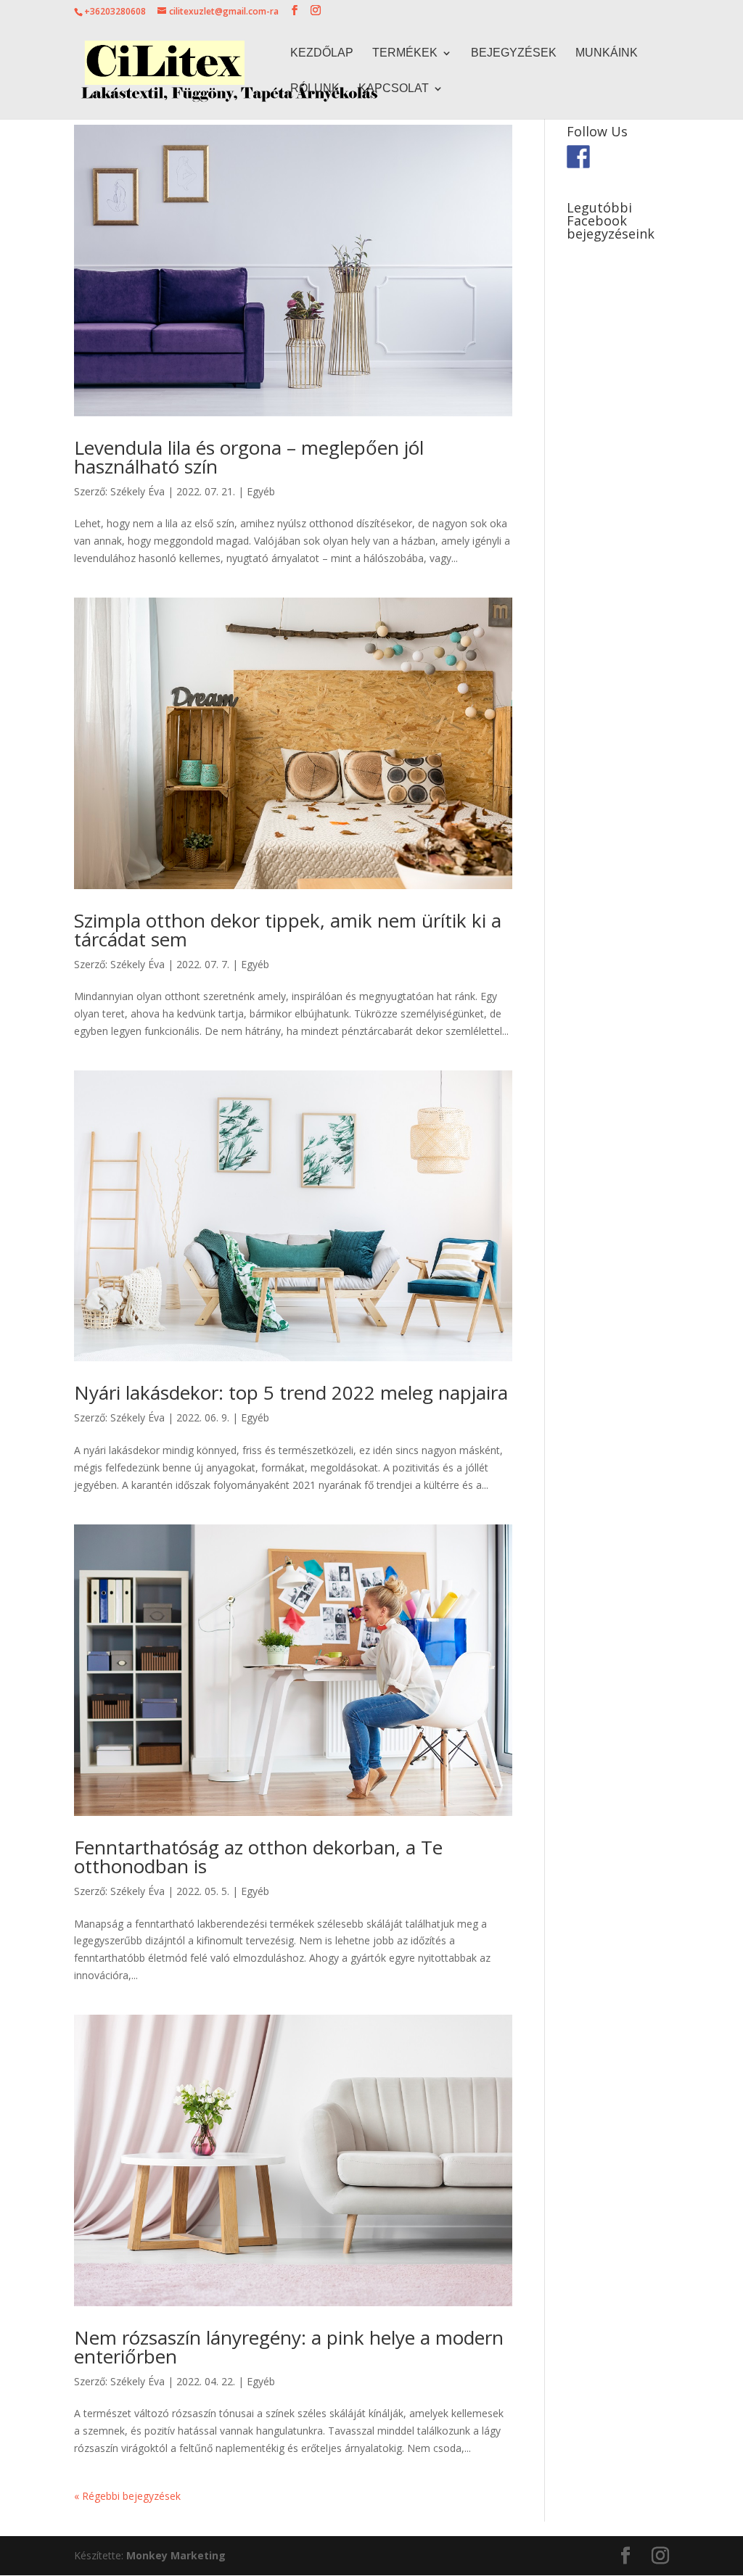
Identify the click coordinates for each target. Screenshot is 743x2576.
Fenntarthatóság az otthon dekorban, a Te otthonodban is (258, 1857)
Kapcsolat (394, 89)
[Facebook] (578, 157)
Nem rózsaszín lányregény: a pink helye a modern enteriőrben (289, 2347)
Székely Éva (137, 491)
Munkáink (607, 53)
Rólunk (315, 89)
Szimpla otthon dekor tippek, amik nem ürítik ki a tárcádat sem (288, 930)
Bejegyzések (514, 53)
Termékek (405, 53)
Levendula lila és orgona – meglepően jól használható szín (249, 457)
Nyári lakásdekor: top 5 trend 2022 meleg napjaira (291, 1392)
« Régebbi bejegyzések (127, 2496)
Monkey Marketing (176, 2555)
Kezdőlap (322, 53)
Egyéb (261, 491)
